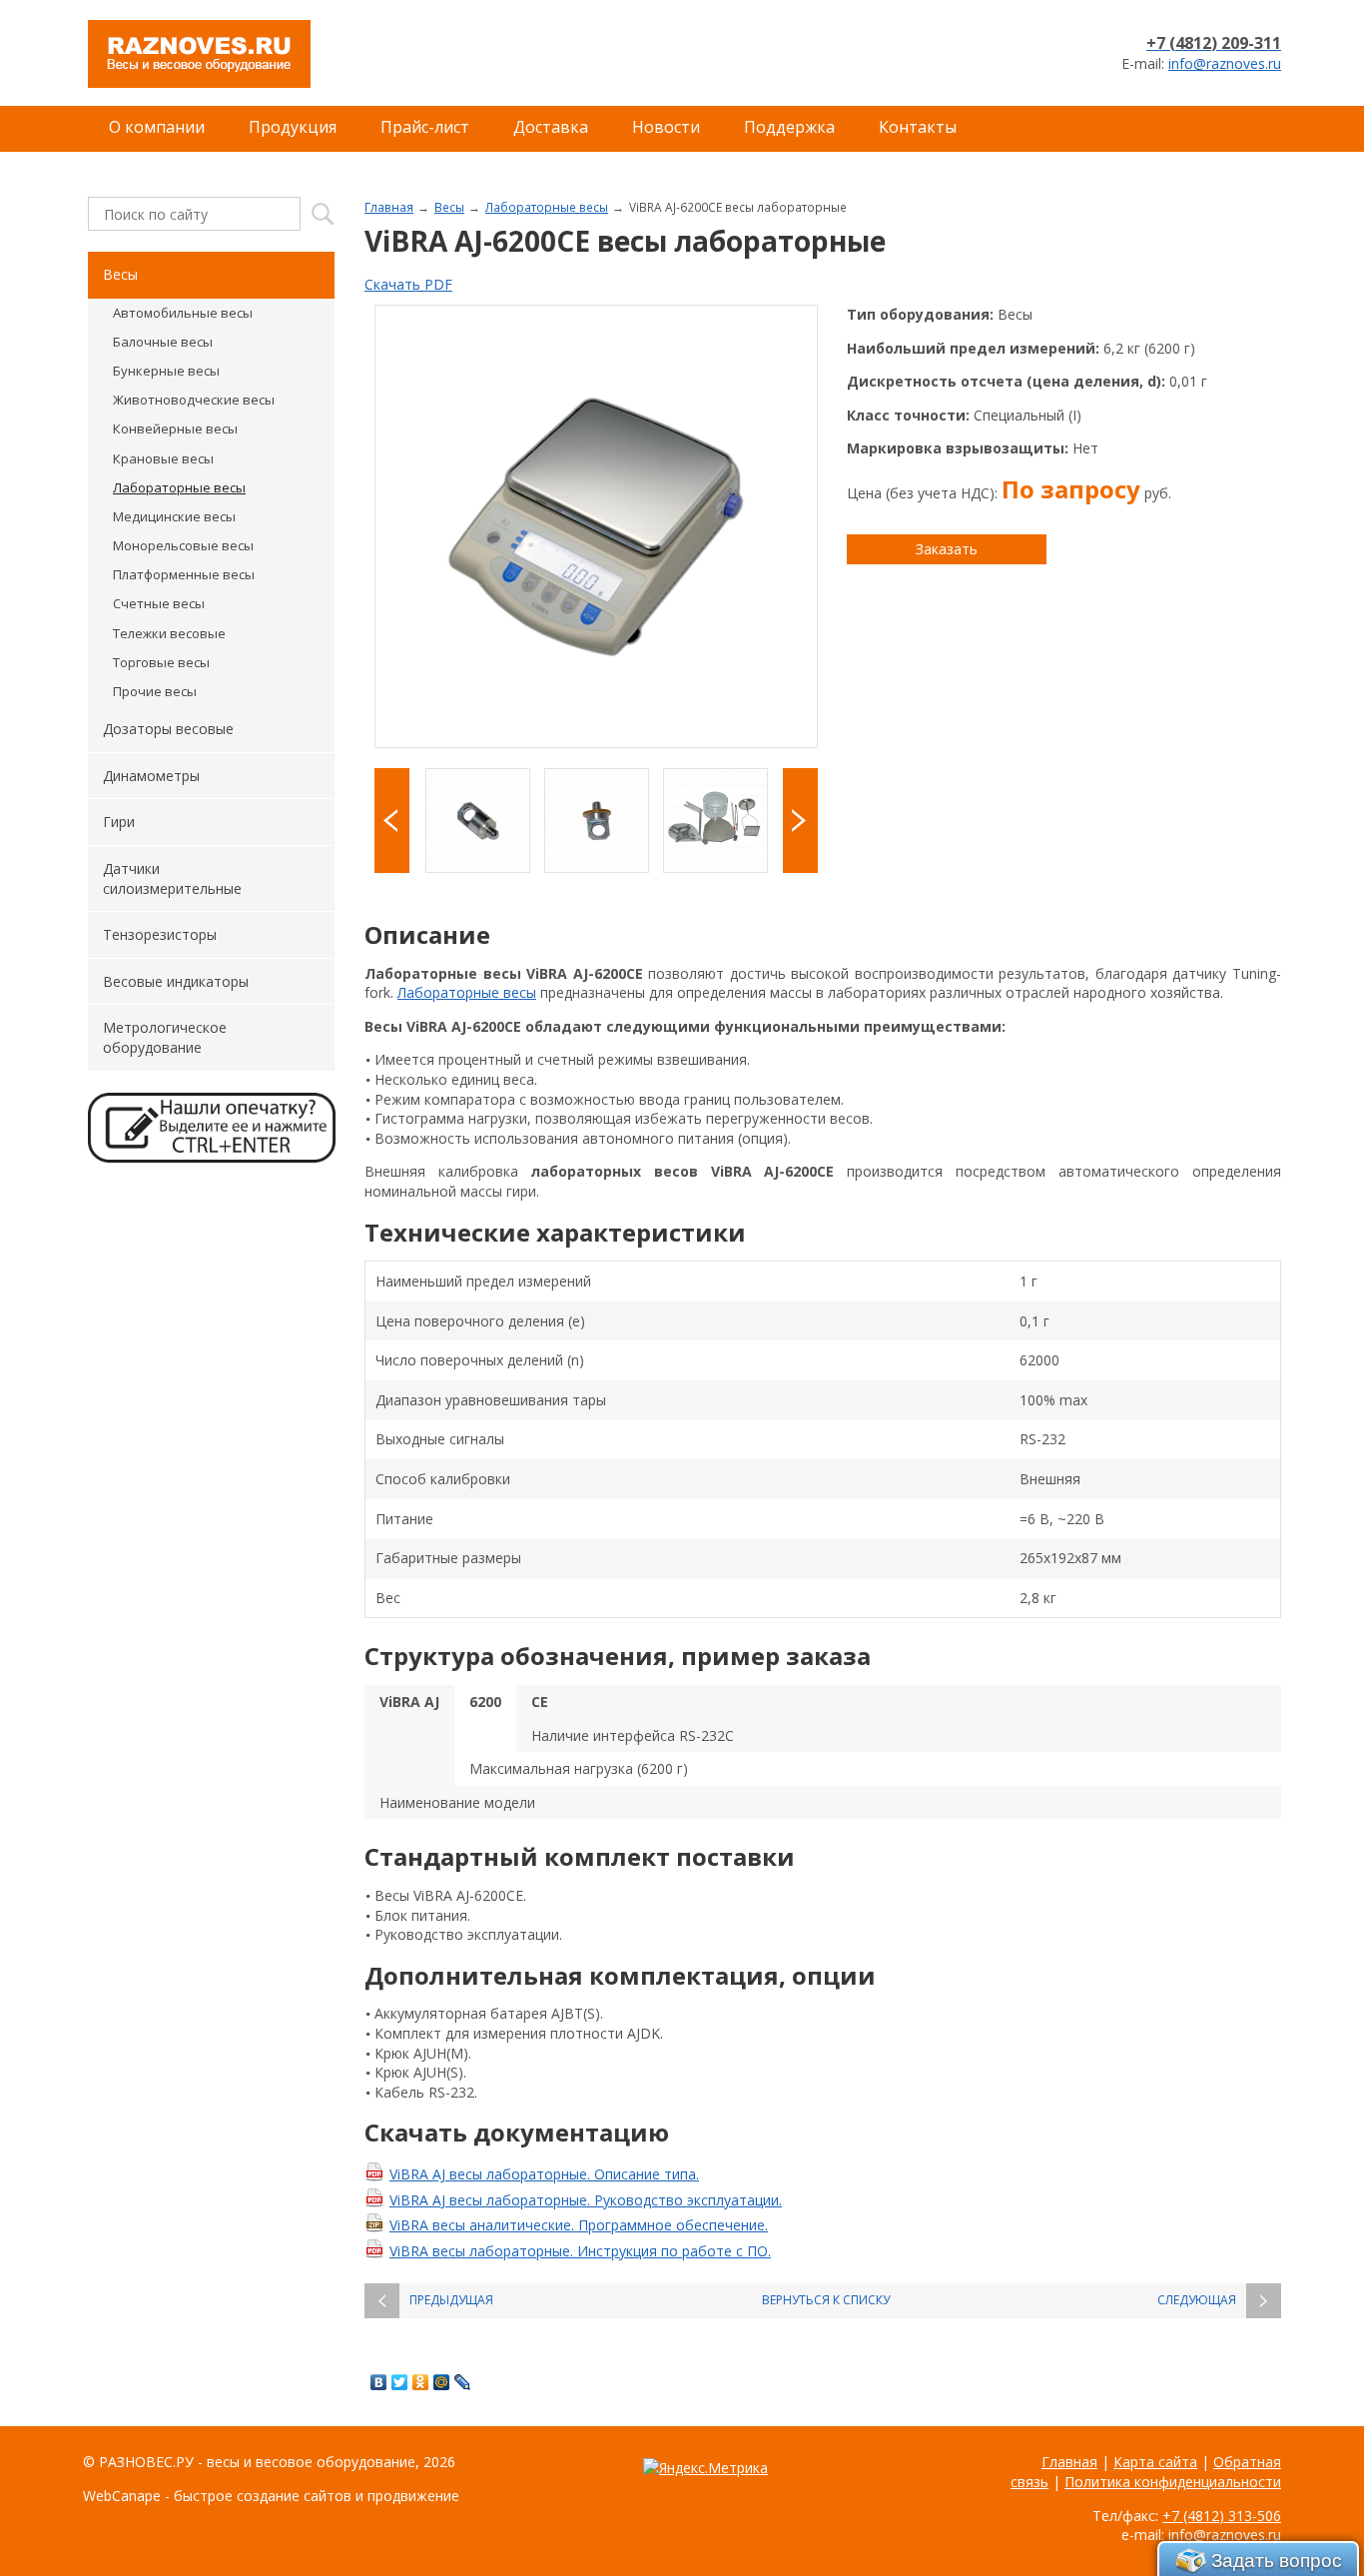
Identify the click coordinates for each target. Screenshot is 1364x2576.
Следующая (1197, 2300)
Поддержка (789, 127)
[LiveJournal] (463, 2382)
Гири (119, 822)
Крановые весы (163, 458)
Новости (666, 127)
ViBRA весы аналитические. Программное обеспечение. (579, 2225)
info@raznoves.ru (1225, 63)
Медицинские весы (174, 516)
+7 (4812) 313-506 (1222, 2516)
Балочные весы (163, 342)
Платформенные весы (184, 574)
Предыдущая (451, 2300)
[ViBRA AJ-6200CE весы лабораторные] (596, 526)
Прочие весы (155, 691)
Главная (389, 207)
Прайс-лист (425, 127)
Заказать (947, 549)
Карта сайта (1155, 2462)
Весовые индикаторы (176, 981)
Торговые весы (161, 662)
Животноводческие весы (194, 400)
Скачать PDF (408, 284)
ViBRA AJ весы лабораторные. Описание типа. (544, 2174)
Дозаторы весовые (168, 729)
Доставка (551, 127)
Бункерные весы (166, 371)
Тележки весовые (169, 633)
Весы (449, 207)
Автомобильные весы (183, 313)
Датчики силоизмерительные (172, 878)
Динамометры (151, 776)
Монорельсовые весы (183, 545)
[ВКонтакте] (379, 2382)
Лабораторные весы (547, 207)
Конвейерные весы (175, 429)
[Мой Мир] (442, 2382)
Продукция (293, 127)
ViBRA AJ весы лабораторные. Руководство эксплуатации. (586, 2200)
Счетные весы (159, 603)
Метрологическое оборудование (165, 1037)
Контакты (918, 127)
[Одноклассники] (421, 2382)
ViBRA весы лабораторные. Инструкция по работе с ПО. (580, 2251)
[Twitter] (400, 2382)
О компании (157, 127)
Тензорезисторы (160, 934)
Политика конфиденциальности (1173, 2482)
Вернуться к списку (826, 2300)
